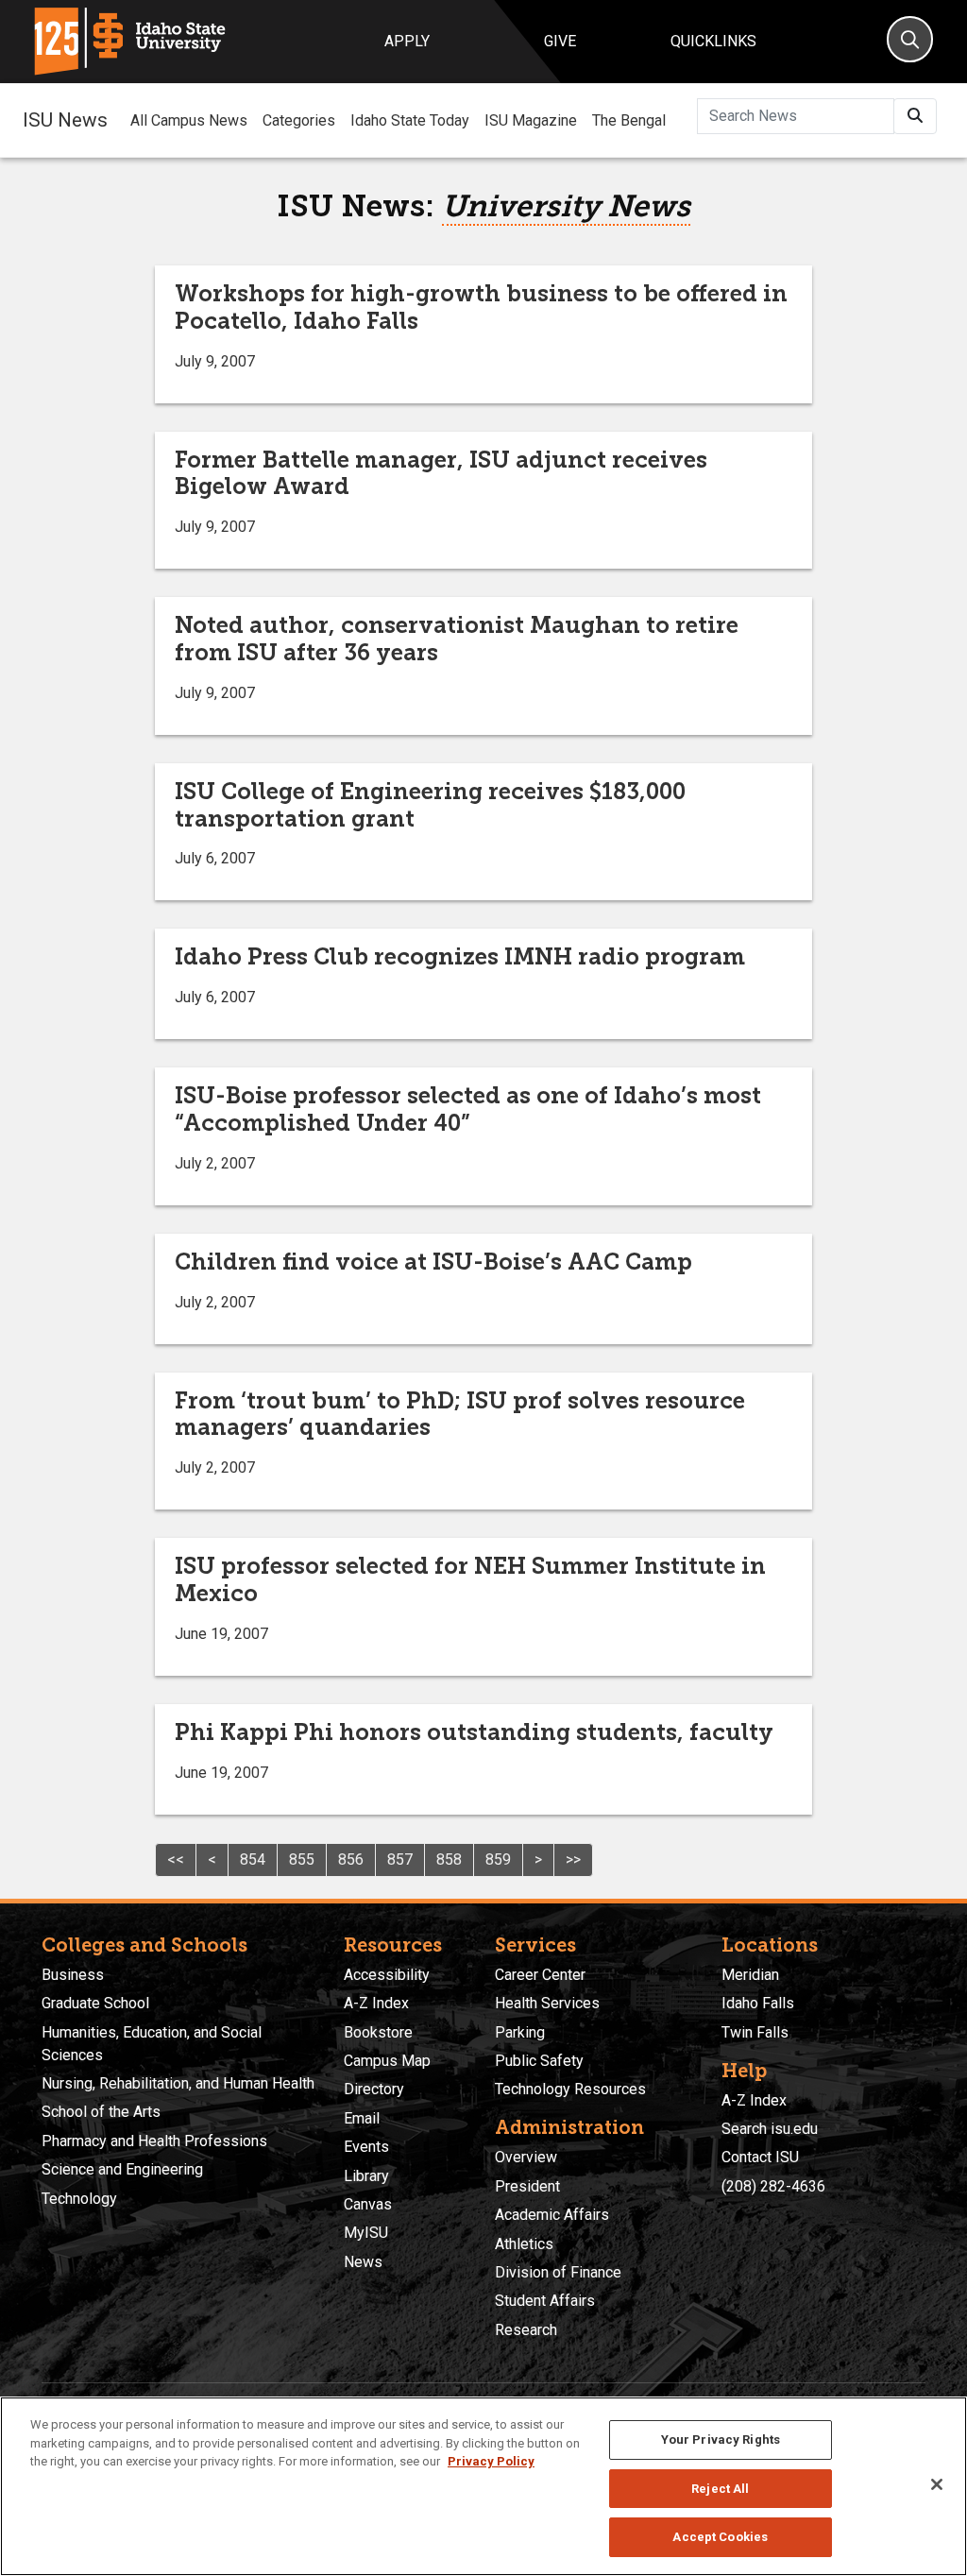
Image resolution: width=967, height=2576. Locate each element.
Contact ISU (760, 2157)
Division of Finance (558, 2272)
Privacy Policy (491, 2461)
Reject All (720, 2489)
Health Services (547, 2003)
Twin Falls (755, 2032)
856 (351, 1859)
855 (302, 1859)
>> (573, 1859)
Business (73, 1975)
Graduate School (95, 2003)
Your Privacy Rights (721, 2440)
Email (362, 2118)
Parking (520, 2032)
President (527, 2186)
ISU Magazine (531, 120)
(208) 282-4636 (773, 2186)
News (363, 2262)
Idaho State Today (410, 120)
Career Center (540, 1975)
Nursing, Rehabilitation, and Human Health (178, 2083)
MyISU (366, 2233)
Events (366, 2147)
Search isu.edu (770, 2129)
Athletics (524, 2244)
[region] (483, 2486)
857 (400, 1859)
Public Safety (539, 2061)
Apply (407, 41)
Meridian (750, 1975)
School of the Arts (101, 2112)
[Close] (937, 2484)
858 (449, 1859)
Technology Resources (570, 2089)
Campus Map (387, 2061)
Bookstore (378, 2032)
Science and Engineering (122, 2169)
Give (560, 41)
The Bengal (629, 120)
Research (526, 2330)
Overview (526, 2157)
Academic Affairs (552, 2215)
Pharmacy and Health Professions (154, 2141)
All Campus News (189, 120)
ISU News (65, 120)
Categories (299, 120)
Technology (79, 2199)
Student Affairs (545, 2301)
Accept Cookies (720, 2537)
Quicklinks (713, 41)
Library (366, 2176)
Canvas (368, 2204)
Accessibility (387, 1975)
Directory (374, 2089)
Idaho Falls (758, 2003)
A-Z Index (376, 2003)
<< (176, 1859)
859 (498, 1859)
